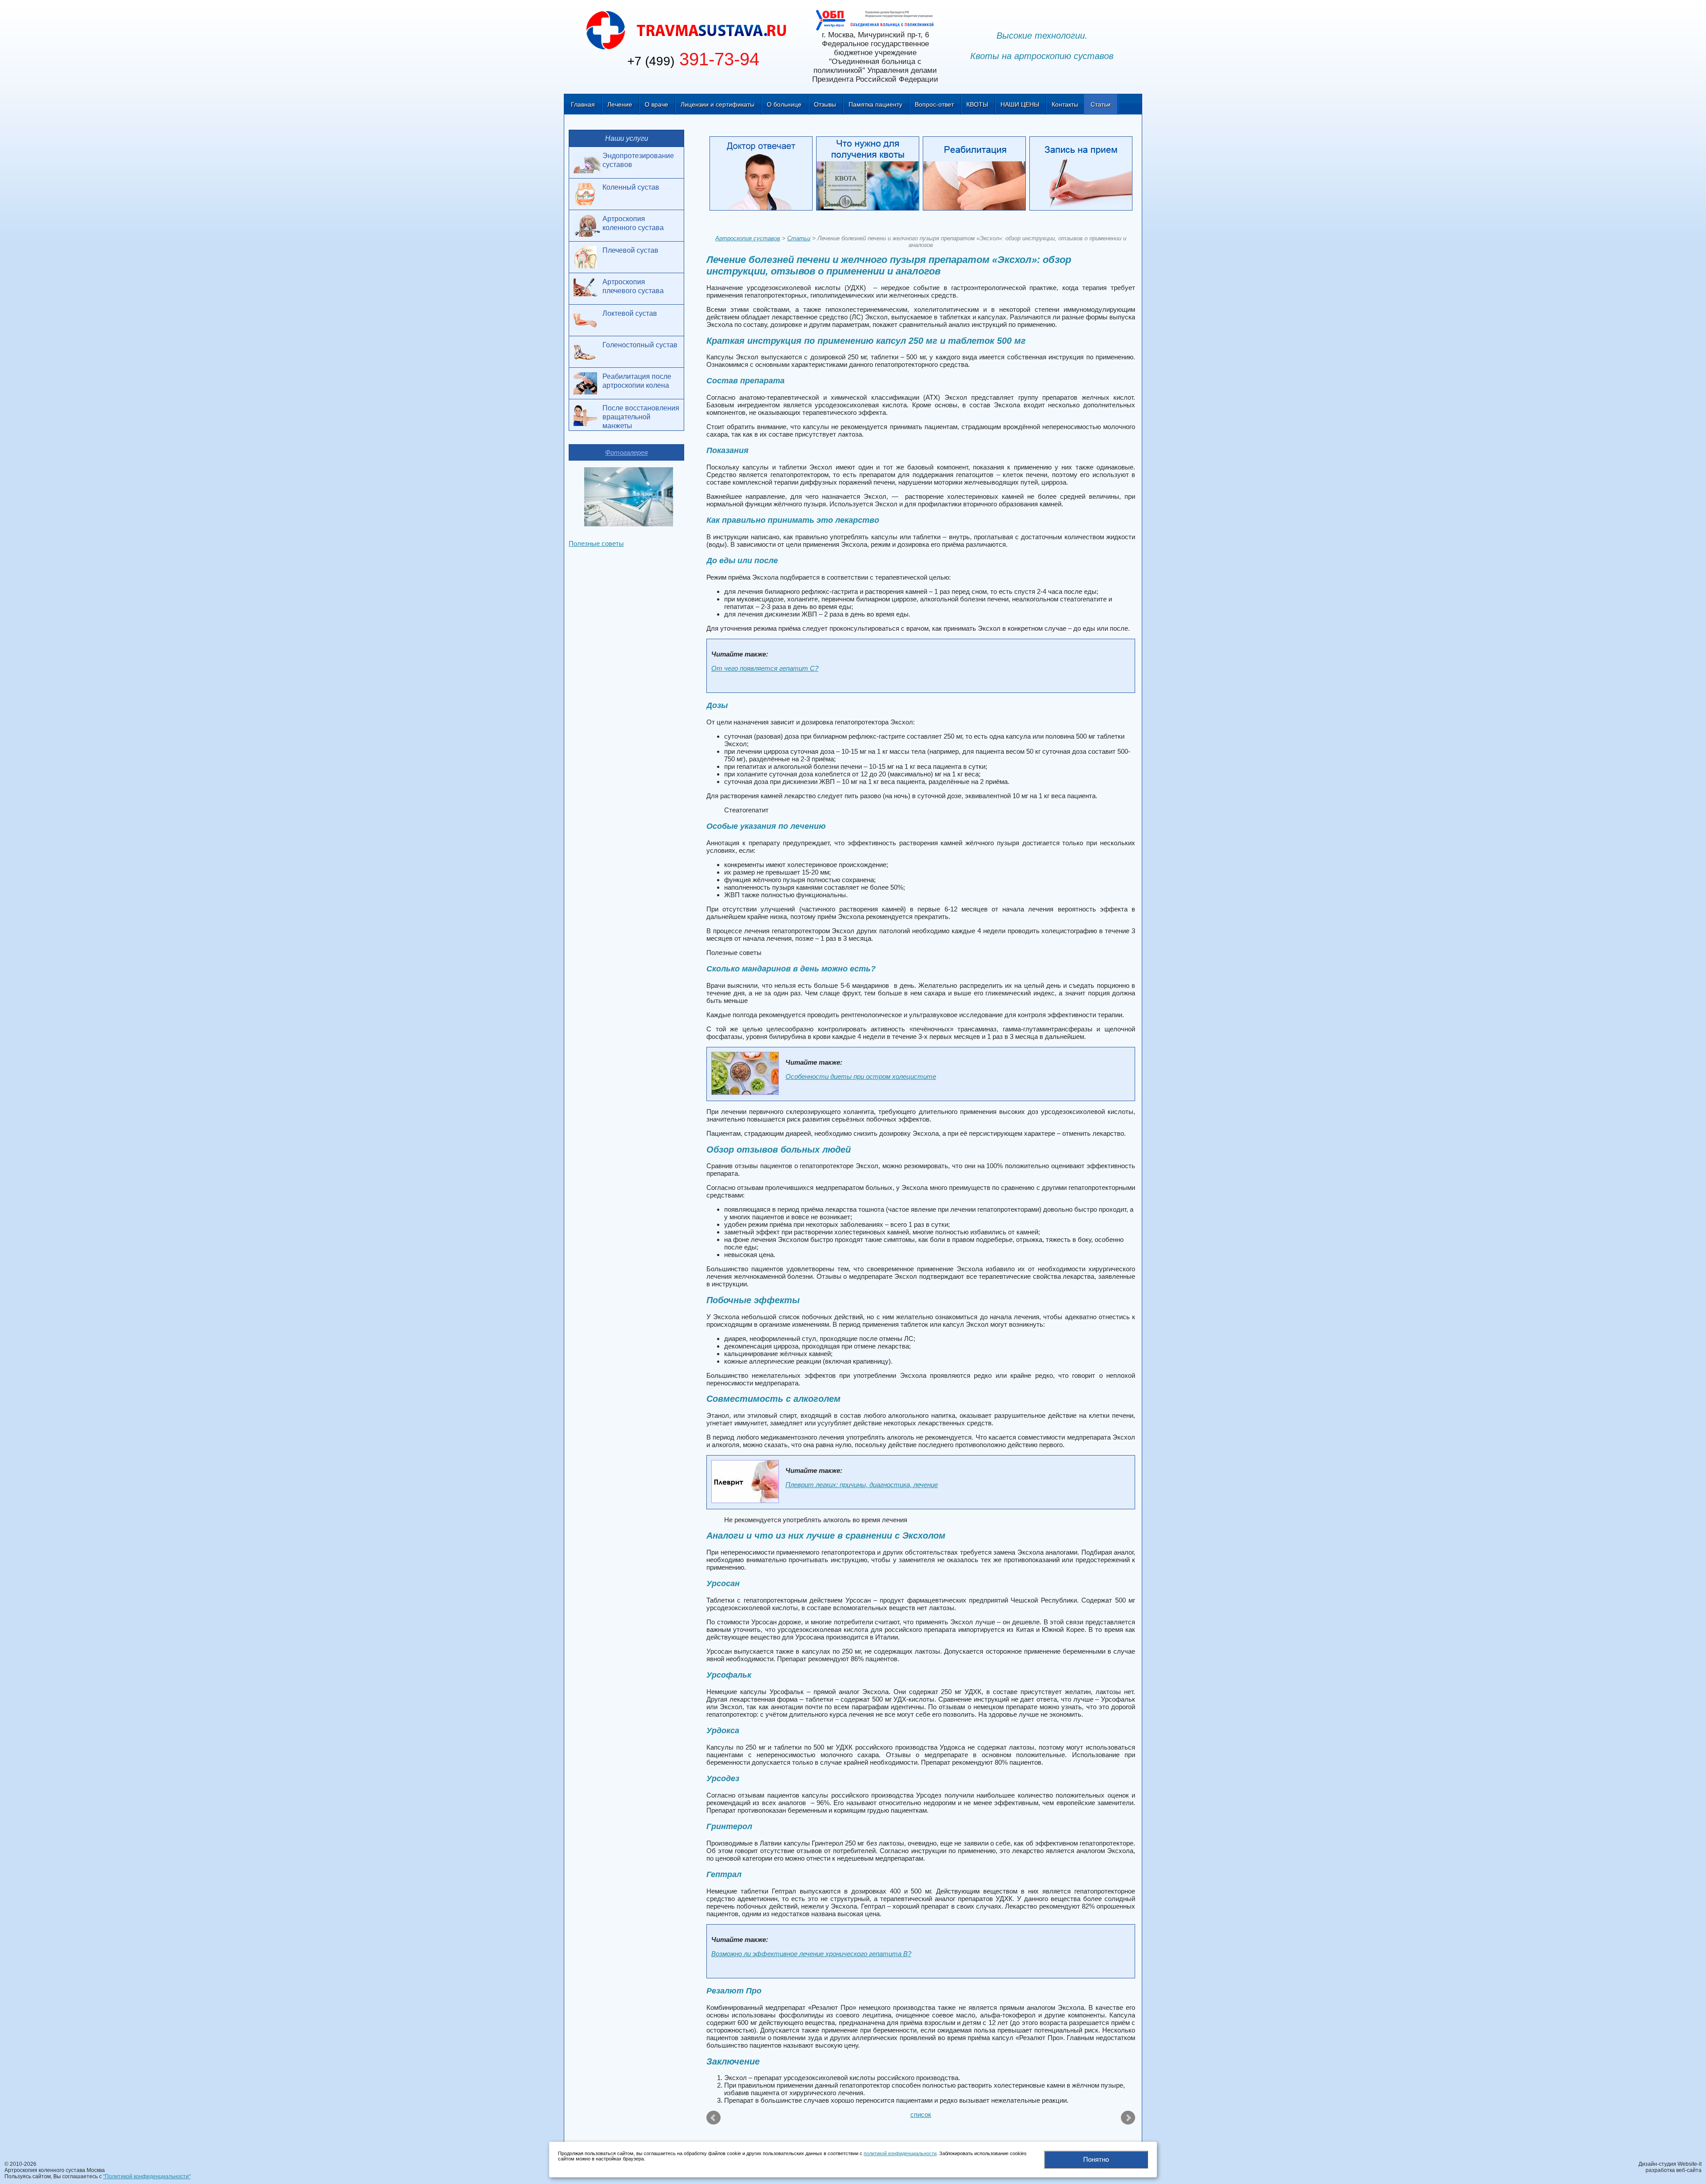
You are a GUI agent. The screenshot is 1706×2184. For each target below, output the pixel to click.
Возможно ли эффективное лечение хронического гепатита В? (811, 1954)
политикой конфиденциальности (900, 2153)
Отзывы (825, 104)
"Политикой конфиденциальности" (147, 2176)
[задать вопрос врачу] (763, 175)
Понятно (1096, 2159)
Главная (583, 104)
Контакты (1065, 104)
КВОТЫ (977, 104)
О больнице (784, 104)
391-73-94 (693, 59)
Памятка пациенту (875, 104)
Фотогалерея (626, 452)
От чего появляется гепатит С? (765, 668)
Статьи (1101, 104)
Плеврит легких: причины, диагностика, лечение (862, 1485)
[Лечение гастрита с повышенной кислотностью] (1127, 2118)
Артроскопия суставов (748, 238)
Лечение (620, 104)
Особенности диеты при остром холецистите (861, 1076)
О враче (656, 104)
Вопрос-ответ (934, 104)
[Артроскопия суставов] (687, 30)
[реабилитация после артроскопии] (976, 175)
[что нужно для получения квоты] (869, 175)
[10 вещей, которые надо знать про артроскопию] (714, 2118)
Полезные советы (596, 543)
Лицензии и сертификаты (717, 104)
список (921, 2114)
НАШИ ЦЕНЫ (1020, 104)
